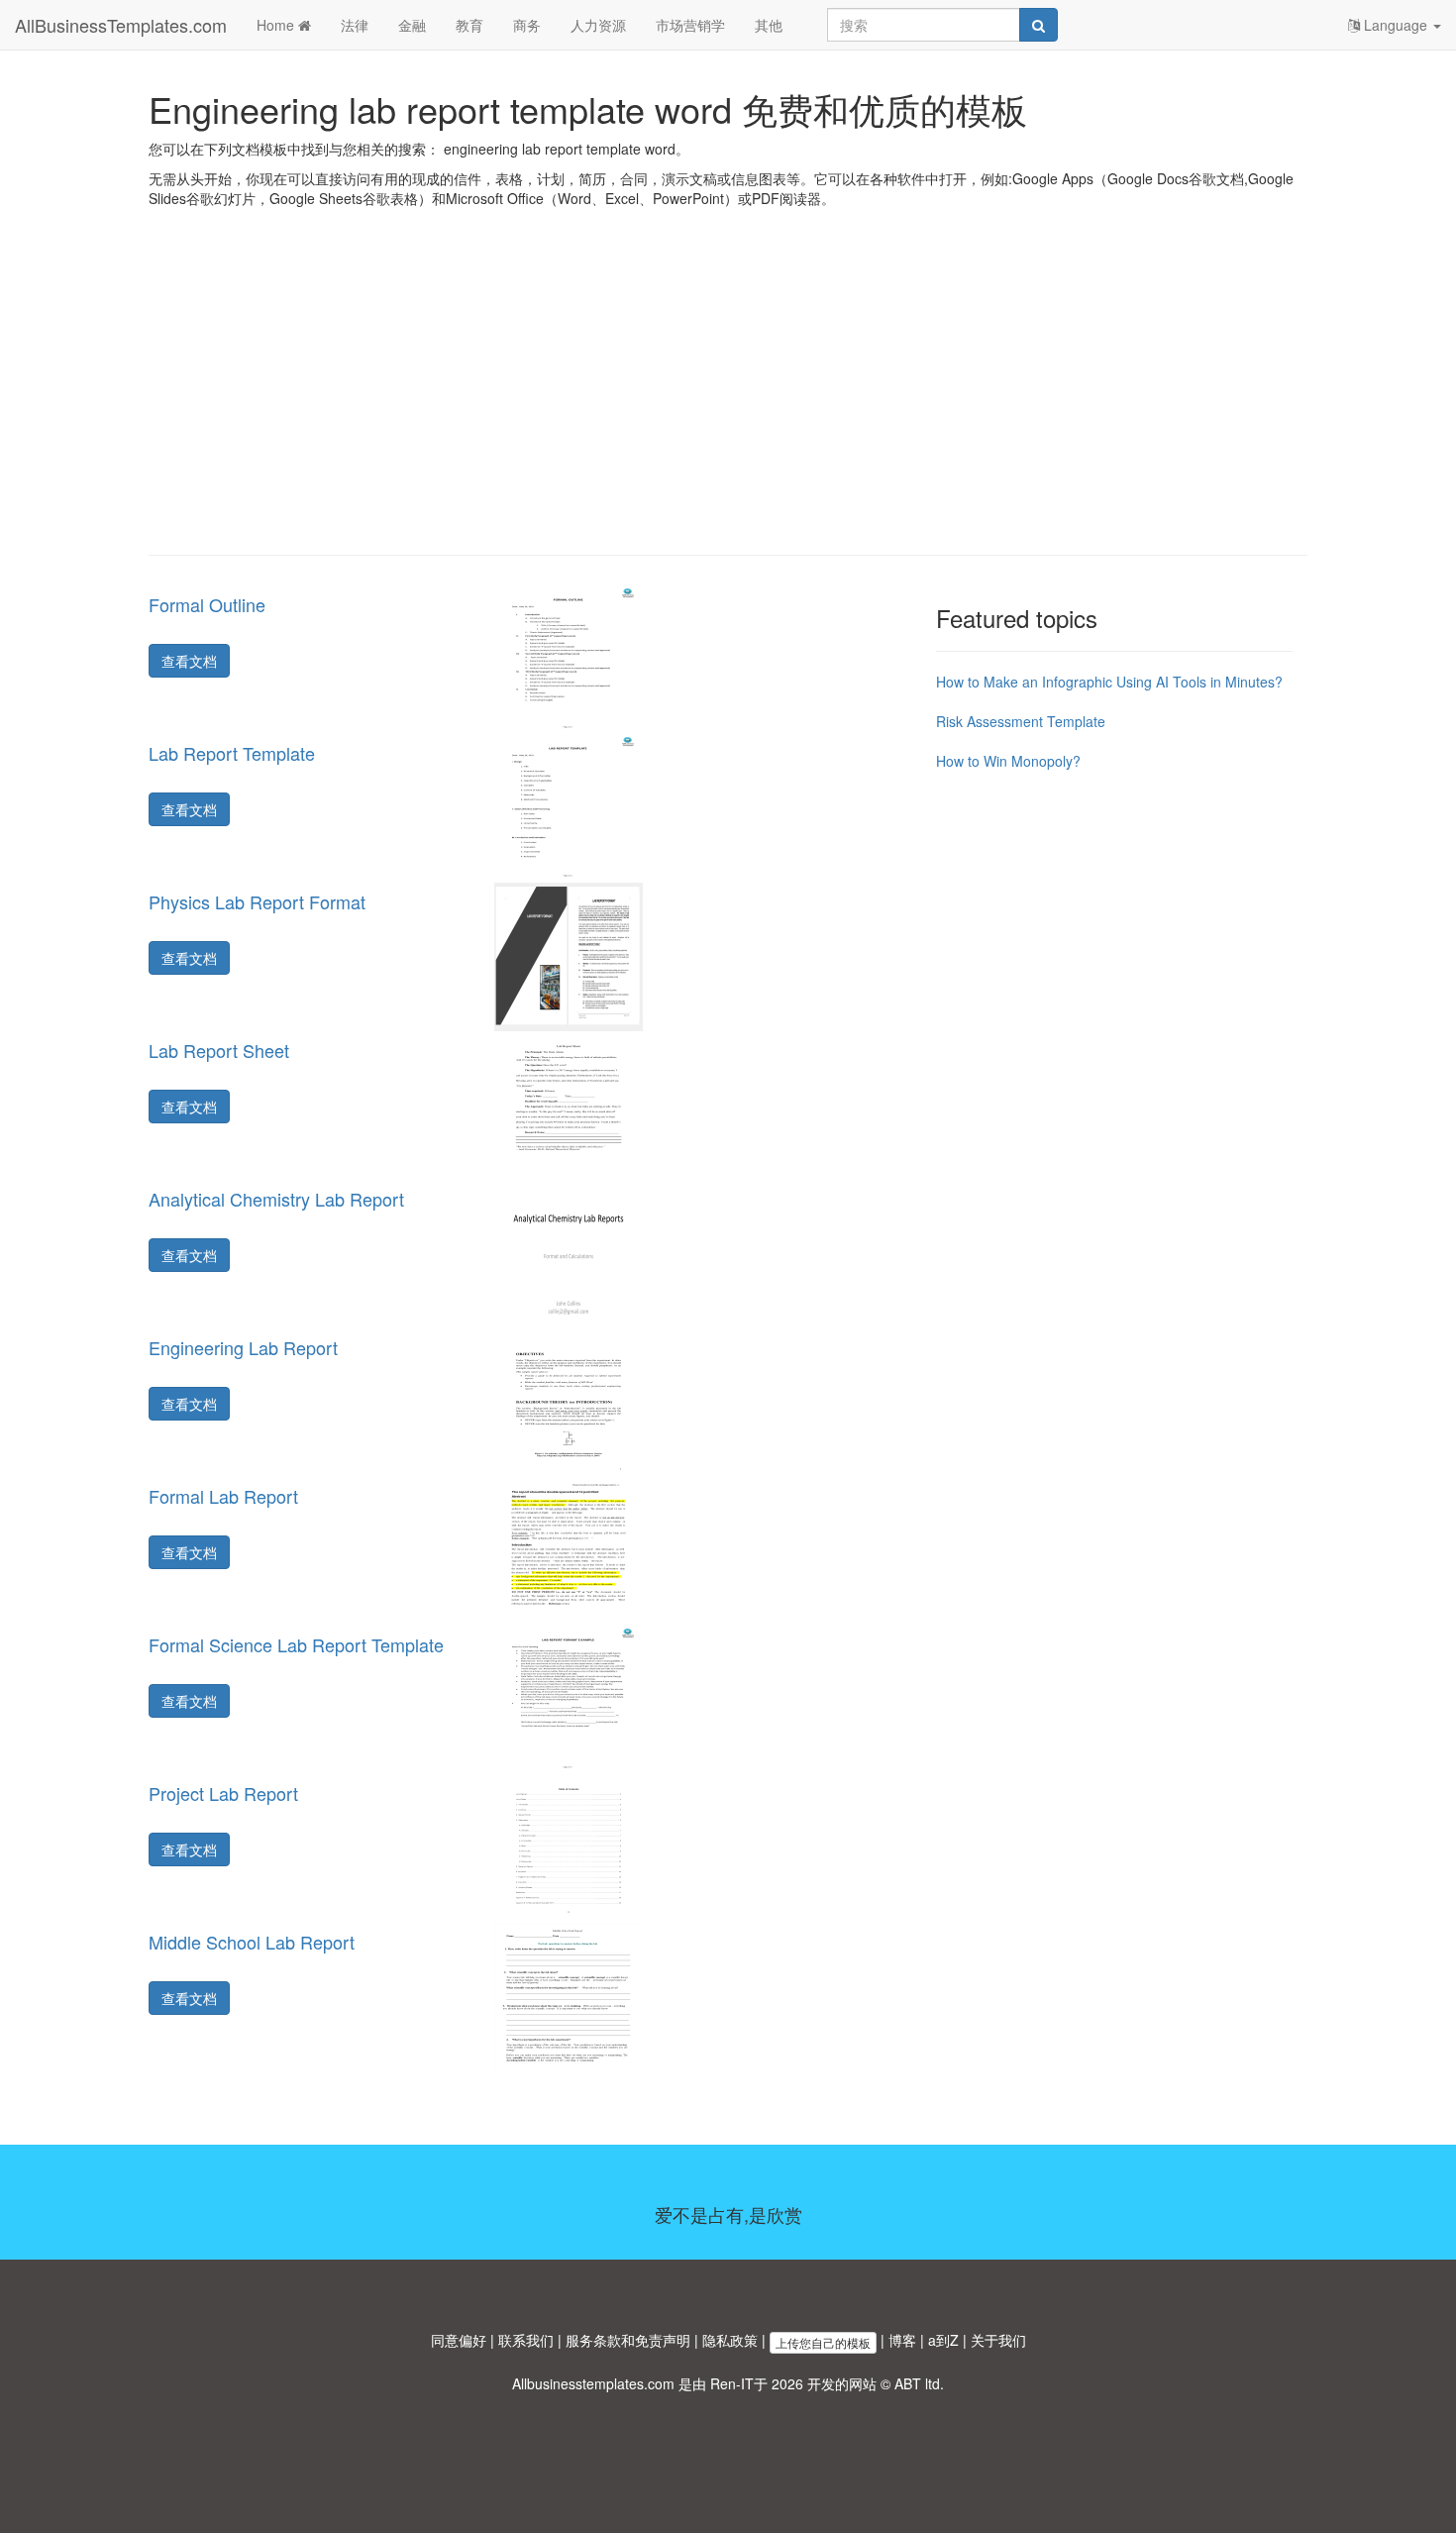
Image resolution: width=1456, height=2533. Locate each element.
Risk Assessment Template (1021, 721)
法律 (355, 25)
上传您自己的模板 (823, 2342)
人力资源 (598, 25)
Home (277, 25)
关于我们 (998, 2340)
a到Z (943, 2340)
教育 (469, 25)
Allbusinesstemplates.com (593, 2383)
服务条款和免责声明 (628, 2340)
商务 (527, 25)
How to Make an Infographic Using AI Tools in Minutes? (1109, 682)
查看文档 (189, 661)
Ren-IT (732, 2383)
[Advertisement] (728, 396)
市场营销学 (690, 25)
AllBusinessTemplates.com (121, 25)
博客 (902, 2340)
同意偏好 (459, 2340)
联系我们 (526, 2340)
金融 (412, 25)
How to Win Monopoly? (1008, 761)
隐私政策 (730, 2340)
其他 (769, 25)
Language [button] (1396, 25)
